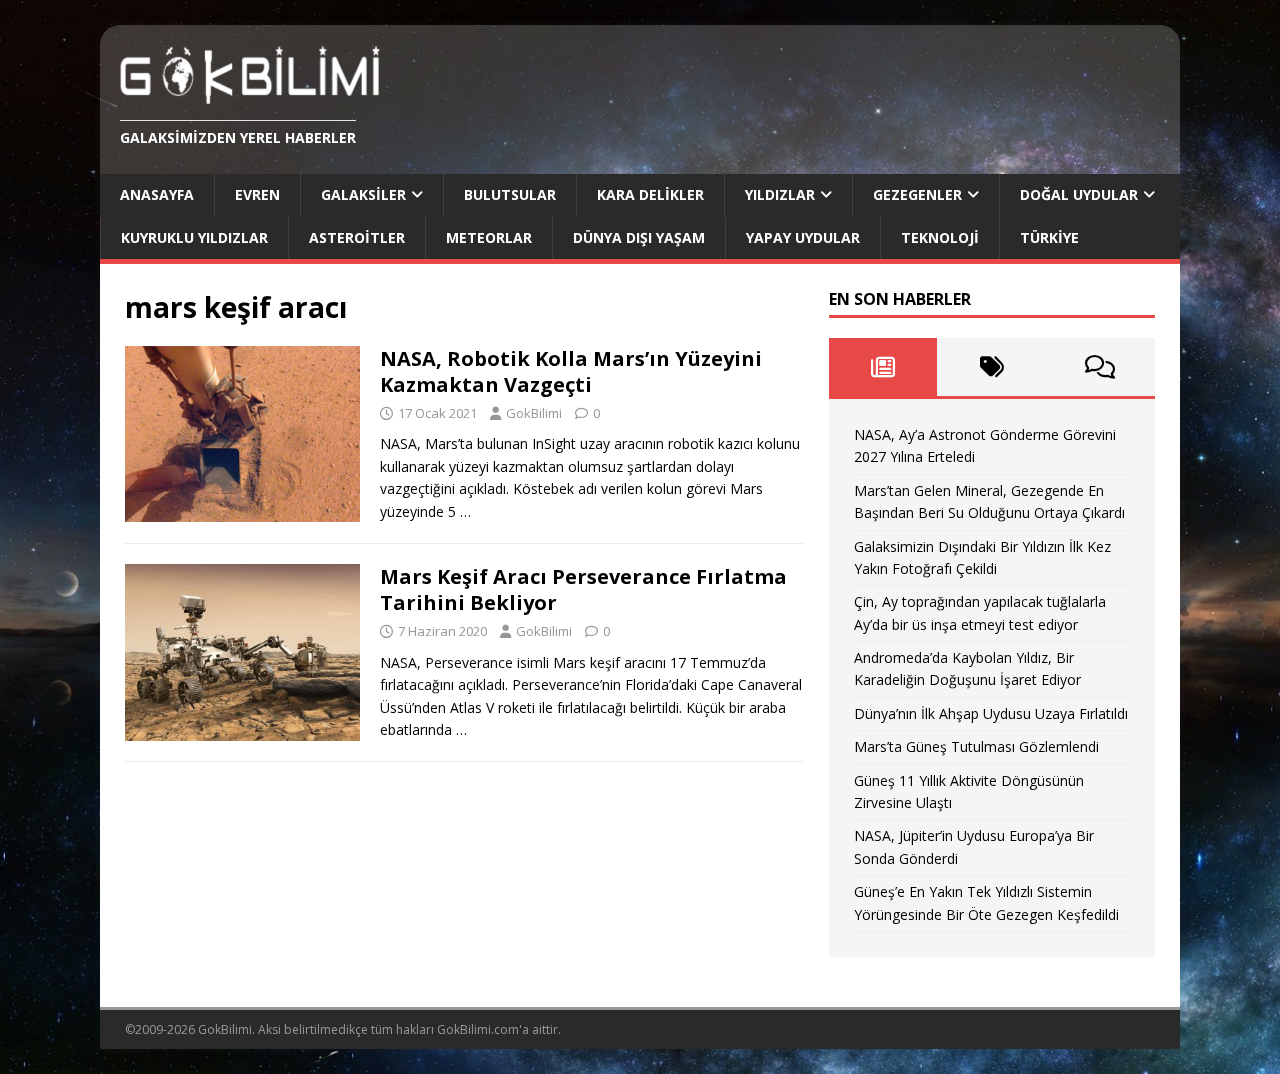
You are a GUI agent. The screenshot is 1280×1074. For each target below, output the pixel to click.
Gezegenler (917, 194)
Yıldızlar (780, 194)
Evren (257, 194)
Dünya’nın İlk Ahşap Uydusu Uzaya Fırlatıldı (991, 713)
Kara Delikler (650, 194)
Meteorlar (489, 237)
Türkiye (1049, 237)
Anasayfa (157, 194)
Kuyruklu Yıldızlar (194, 237)
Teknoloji (940, 237)
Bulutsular (510, 194)
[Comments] (1100, 367)
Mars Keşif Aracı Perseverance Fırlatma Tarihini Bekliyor (583, 589)
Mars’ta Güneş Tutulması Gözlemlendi (976, 746)
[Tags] (991, 367)
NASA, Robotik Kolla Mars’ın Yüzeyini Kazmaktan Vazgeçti (571, 371)
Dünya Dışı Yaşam (639, 237)
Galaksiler (363, 194)
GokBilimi (534, 413)
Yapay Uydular (803, 237)
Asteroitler (357, 237)
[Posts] (883, 367)
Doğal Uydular (1079, 194)
